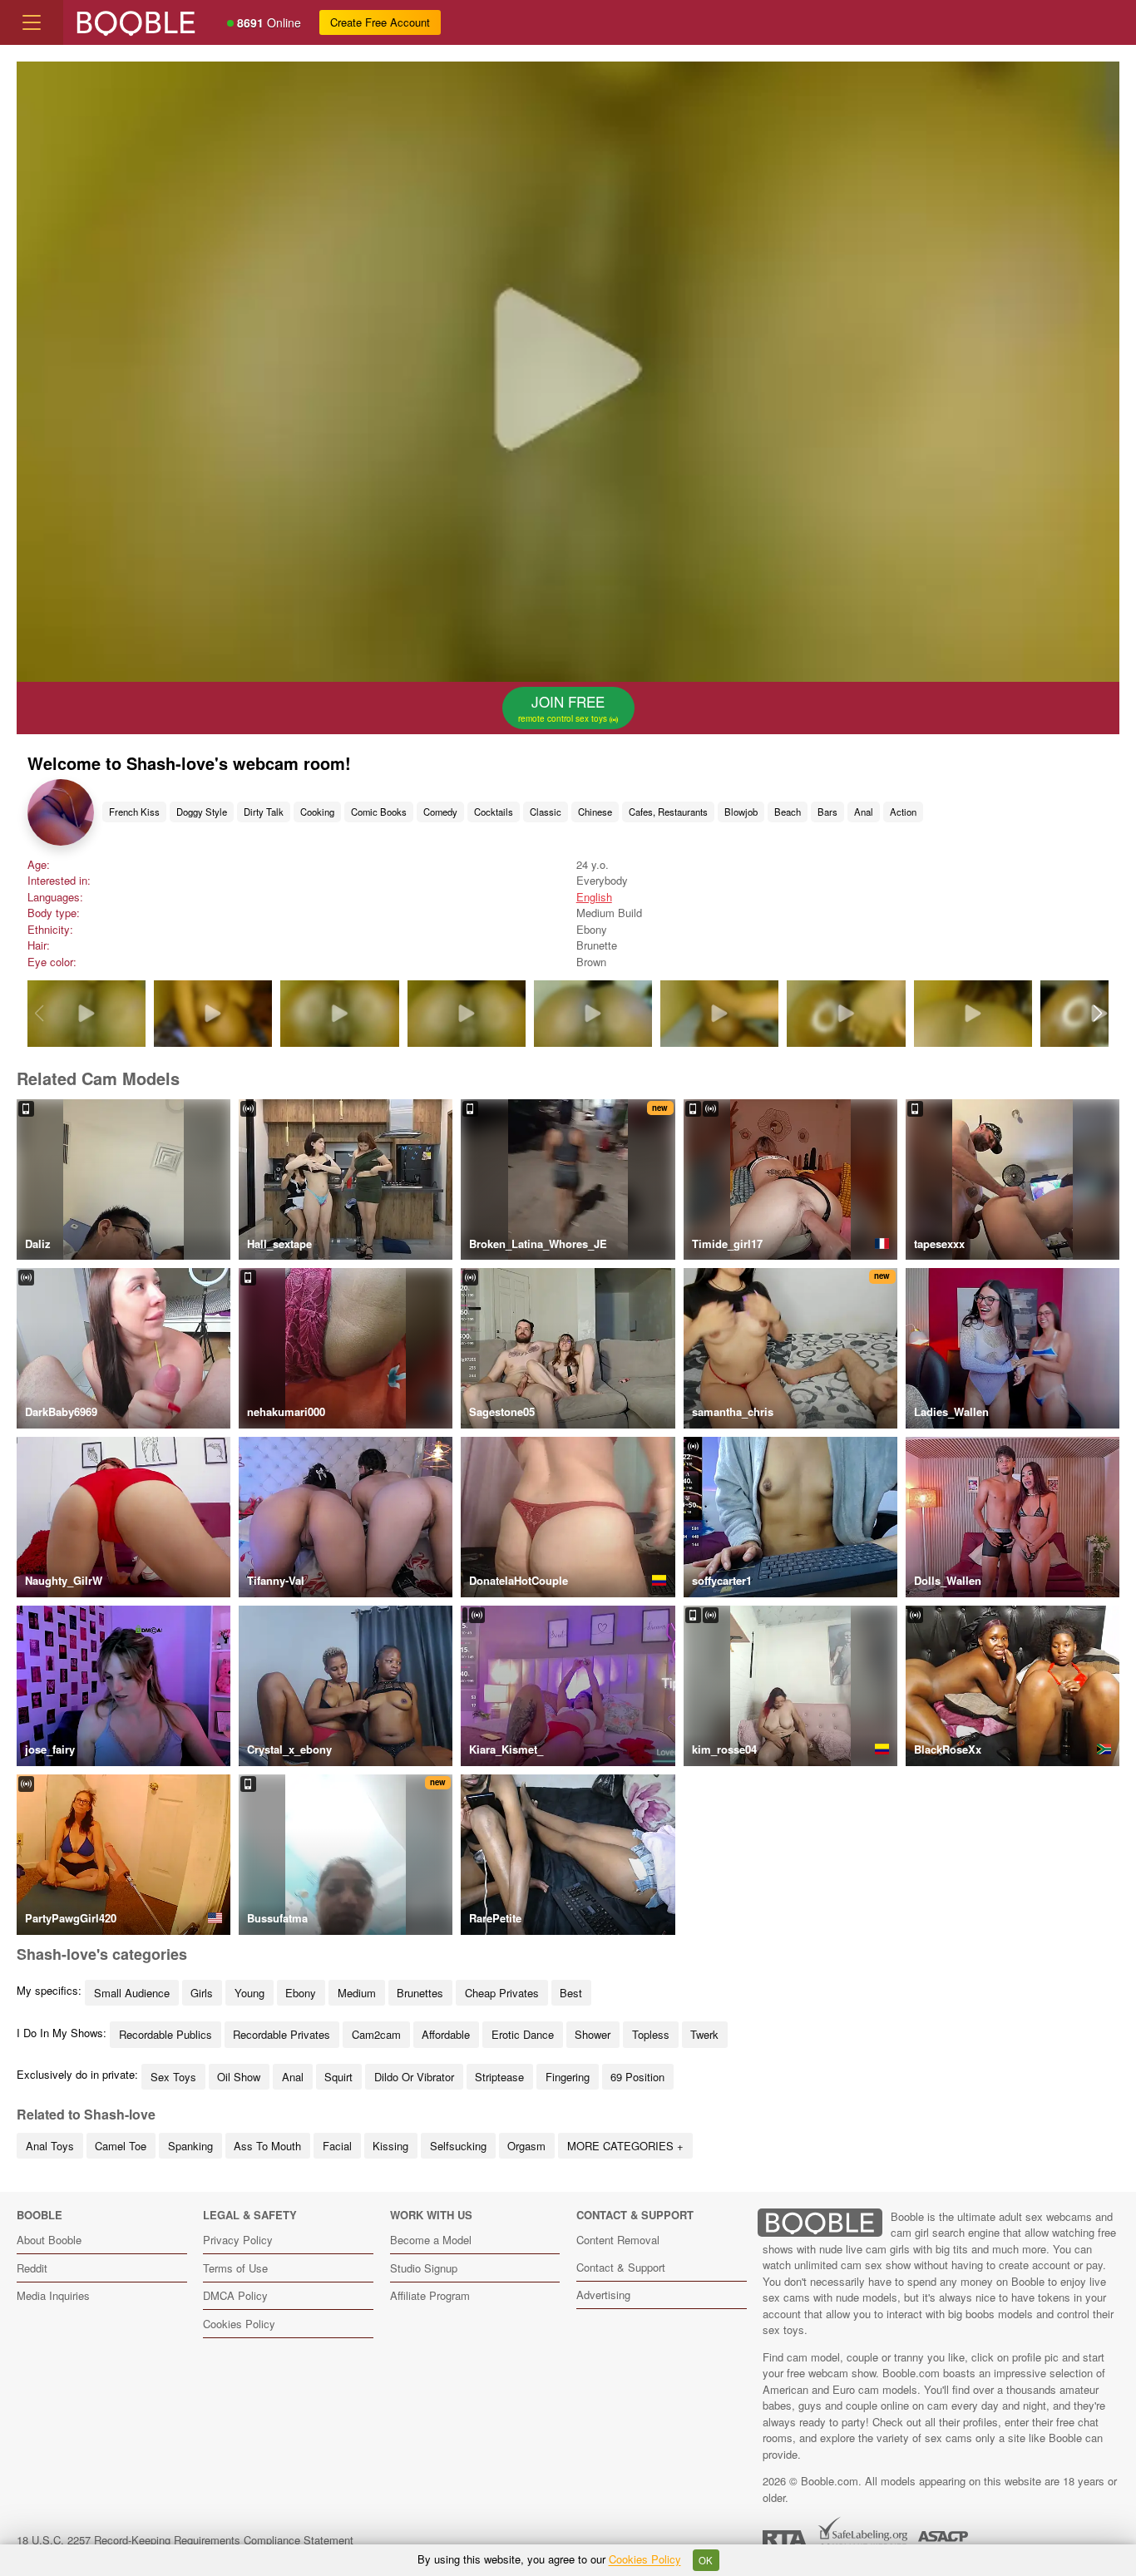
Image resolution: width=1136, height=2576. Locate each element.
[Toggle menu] (32, 22)
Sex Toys (173, 2077)
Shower (593, 2034)
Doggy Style (202, 812)
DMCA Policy (235, 2295)
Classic (546, 812)
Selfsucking (458, 2146)
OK (706, 2560)
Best (571, 1993)
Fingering (568, 2077)
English (594, 897)
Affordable (446, 2034)
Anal (864, 812)
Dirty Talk (264, 812)
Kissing (390, 2146)
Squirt (338, 2077)
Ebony (301, 1993)
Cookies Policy (239, 2324)
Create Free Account (380, 22)
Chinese (595, 812)
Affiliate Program (430, 2295)
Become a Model (431, 2240)
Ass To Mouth (267, 2146)
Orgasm (526, 2146)
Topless (651, 2034)
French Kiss (134, 812)
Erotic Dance (523, 2034)
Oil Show (239, 2077)
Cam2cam (376, 2034)
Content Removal (618, 2240)
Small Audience (132, 1993)
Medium (357, 1993)
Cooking (317, 812)
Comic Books (379, 812)
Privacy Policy (238, 2240)
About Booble (49, 2240)
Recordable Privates (282, 2034)
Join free (564, 708)
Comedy (440, 812)
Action (903, 812)
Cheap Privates (502, 1993)
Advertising (603, 2295)
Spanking (190, 2146)
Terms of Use (235, 2268)
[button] (1097, 1014)
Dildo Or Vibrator (414, 2077)
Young (249, 1993)
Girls (202, 1993)
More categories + (625, 2146)
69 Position (637, 2077)
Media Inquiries (53, 2295)
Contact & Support (621, 2267)
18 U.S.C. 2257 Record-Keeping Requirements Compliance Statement (185, 2540)
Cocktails (494, 812)
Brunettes (420, 1993)
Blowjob (741, 812)
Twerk (704, 2034)
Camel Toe (121, 2146)
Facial (337, 2146)
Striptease (499, 2077)
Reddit (32, 2268)
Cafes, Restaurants (668, 812)
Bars (827, 812)
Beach (788, 812)
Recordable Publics (165, 2034)
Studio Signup (424, 2268)
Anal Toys (50, 2146)
